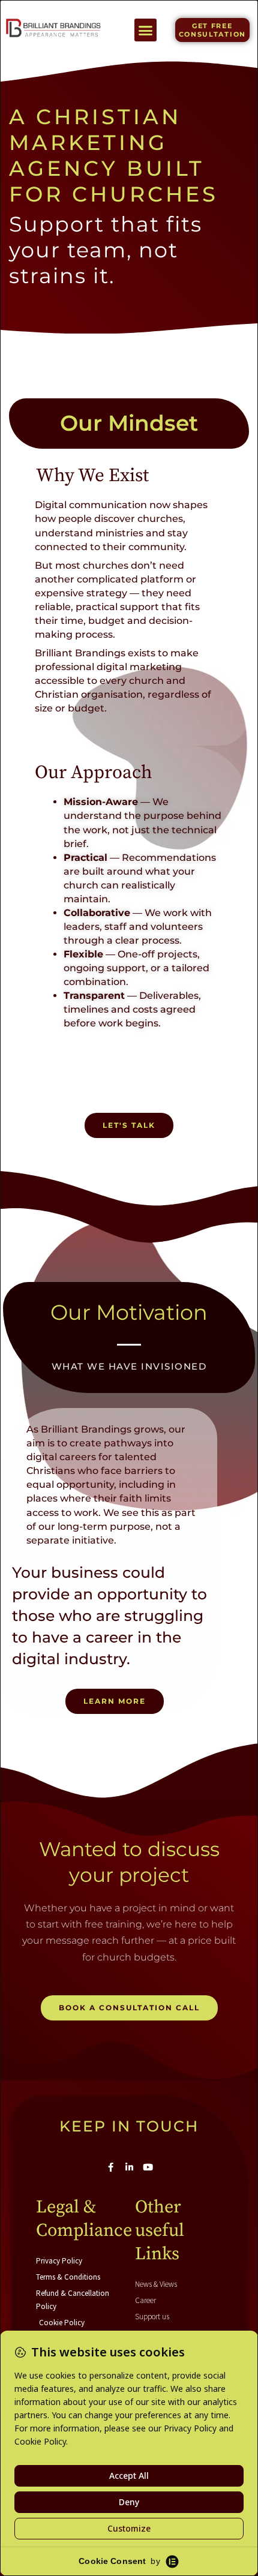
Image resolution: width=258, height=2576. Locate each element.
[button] (146, 30)
